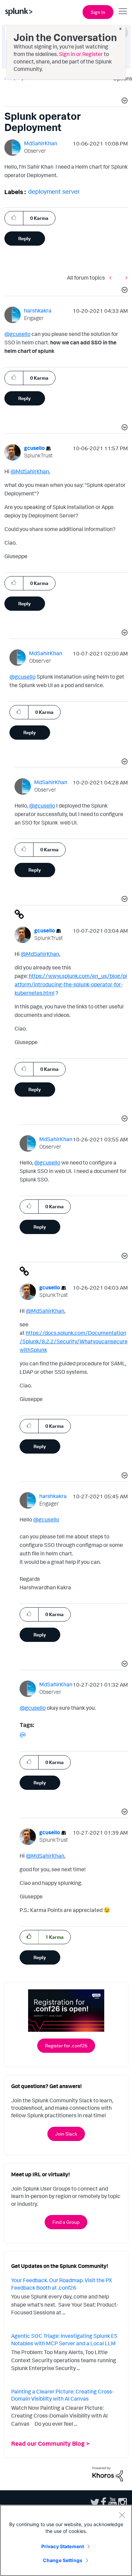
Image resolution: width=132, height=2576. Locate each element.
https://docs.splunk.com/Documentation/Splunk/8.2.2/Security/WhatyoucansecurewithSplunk (74, 1341)
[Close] (122, 2515)
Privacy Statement (63, 2546)
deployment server (54, 191)
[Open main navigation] (123, 11)
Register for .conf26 (66, 2045)
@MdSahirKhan (30, 471)
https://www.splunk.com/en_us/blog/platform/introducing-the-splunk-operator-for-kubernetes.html (71, 984)
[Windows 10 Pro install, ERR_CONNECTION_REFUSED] (112, 278)
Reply (25, 238)
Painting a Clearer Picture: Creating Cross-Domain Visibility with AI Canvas (62, 2395)
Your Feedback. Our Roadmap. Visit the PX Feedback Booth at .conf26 (62, 2284)
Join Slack (66, 2134)
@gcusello (17, 334)
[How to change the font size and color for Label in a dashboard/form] (125, 278)
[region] (66, 2540)
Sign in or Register (81, 54)
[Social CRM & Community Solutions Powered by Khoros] (108, 2474)
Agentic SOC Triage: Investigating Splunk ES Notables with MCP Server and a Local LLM (64, 2340)
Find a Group (66, 2222)
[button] (124, 101)
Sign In (98, 12)
